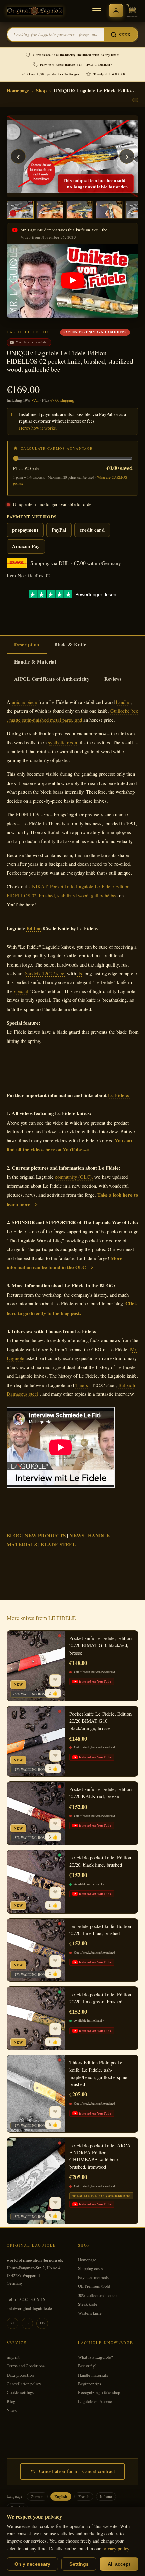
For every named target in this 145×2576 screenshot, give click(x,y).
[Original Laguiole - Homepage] (35, 11)
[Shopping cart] (132, 11)
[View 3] (80, 210)
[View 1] (20, 210)
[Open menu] (97, 11)
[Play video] (72, 281)
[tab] (27, 645)
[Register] (116, 11)
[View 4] (109, 210)
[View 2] (50, 210)
